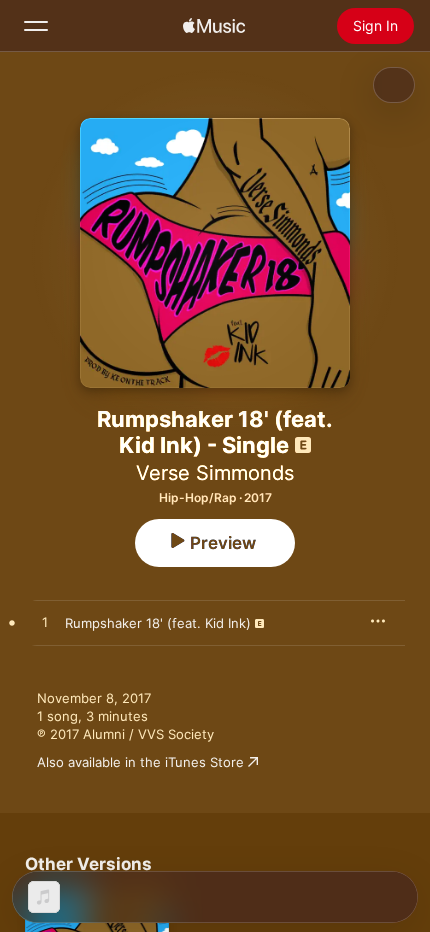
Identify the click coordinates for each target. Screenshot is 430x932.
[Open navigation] (36, 26)
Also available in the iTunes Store (140, 762)
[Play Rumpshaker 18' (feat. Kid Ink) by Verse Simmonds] (45, 623)
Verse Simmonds (215, 473)
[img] (214, 26)
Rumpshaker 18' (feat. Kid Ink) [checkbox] (158, 623)
